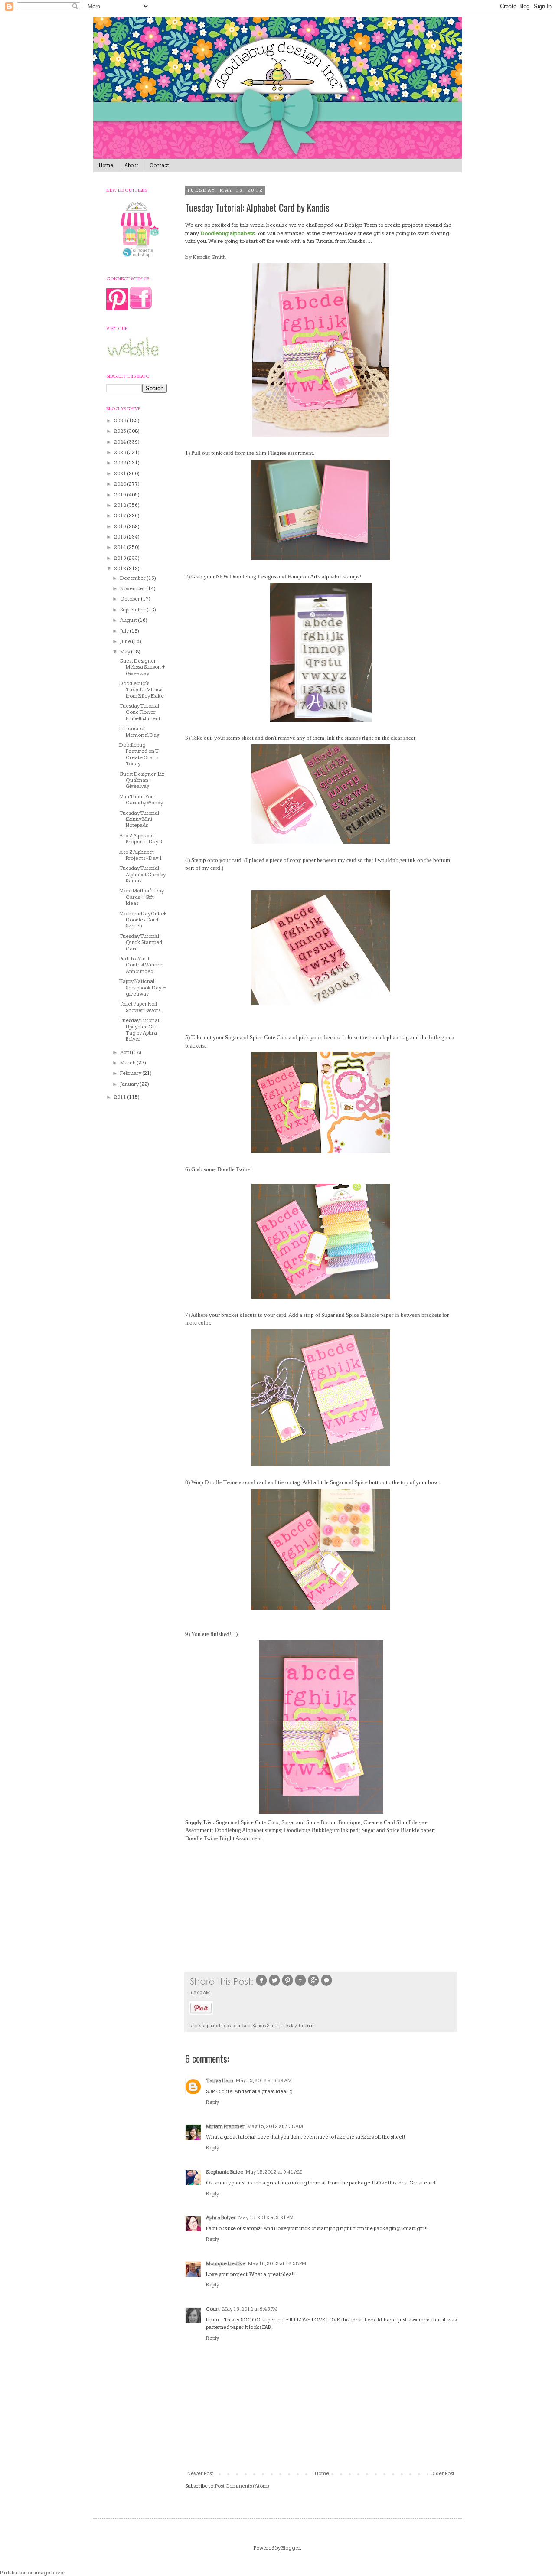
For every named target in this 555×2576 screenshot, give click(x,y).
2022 (121, 463)
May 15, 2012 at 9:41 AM (274, 2172)
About (131, 165)
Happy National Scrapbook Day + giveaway (143, 988)
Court (213, 2309)
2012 (121, 569)
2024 (121, 442)
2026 (121, 421)
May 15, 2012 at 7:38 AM (275, 2127)
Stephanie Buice (225, 2172)
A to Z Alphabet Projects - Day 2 (141, 839)
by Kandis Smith (206, 257)
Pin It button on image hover (33, 2573)
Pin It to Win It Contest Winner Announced (141, 965)
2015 (121, 537)
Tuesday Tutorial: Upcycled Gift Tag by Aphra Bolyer (140, 1030)
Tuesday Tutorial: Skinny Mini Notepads (140, 819)
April (126, 1053)
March (128, 1063)
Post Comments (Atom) (242, 2486)
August (129, 620)
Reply (212, 2102)
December (133, 578)
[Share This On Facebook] (261, 1985)
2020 (121, 484)
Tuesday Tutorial (297, 2026)
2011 (121, 1097)
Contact (159, 165)
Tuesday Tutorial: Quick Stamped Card (141, 943)
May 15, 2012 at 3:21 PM (266, 2218)
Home (106, 165)
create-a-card (237, 2026)
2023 (121, 452)
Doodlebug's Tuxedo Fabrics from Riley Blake (142, 690)
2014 (121, 547)
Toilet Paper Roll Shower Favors (140, 1007)
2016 (121, 527)
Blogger (291, 2548)
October (131, 599)
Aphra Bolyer (221, 2218)
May (126, 652)
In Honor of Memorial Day (139, 732)
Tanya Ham (220, 2081)
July (125, 631)
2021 (121, 474)
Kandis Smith (266, 2026)
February (131, 1073)
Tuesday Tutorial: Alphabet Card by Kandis (142, 875)
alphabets (213, 2026)
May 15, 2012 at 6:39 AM (264, 2081)
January (130, 1084)
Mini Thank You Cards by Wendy (141, 800)
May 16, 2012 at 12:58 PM (277, 2264)
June (126, 642)
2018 (121, 505)
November (133, 589)
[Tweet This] (274, 1985)
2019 (121, 495)
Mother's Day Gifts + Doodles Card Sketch (143, 920)
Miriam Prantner (225, 2127)
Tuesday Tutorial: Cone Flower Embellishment (140, 712)
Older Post (442, 2473)
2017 (121, 516)
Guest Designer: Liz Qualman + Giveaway (142, 780)
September (133, 610)
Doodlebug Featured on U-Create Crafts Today (140, 754)
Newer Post (200, 2473)
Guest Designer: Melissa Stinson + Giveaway (142, 667)
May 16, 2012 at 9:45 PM (250, 2309)
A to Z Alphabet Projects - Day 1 (141, 855)
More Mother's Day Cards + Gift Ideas (142, 897)
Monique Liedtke (226, 2264)
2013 (121, 558)
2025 (121, 431)
